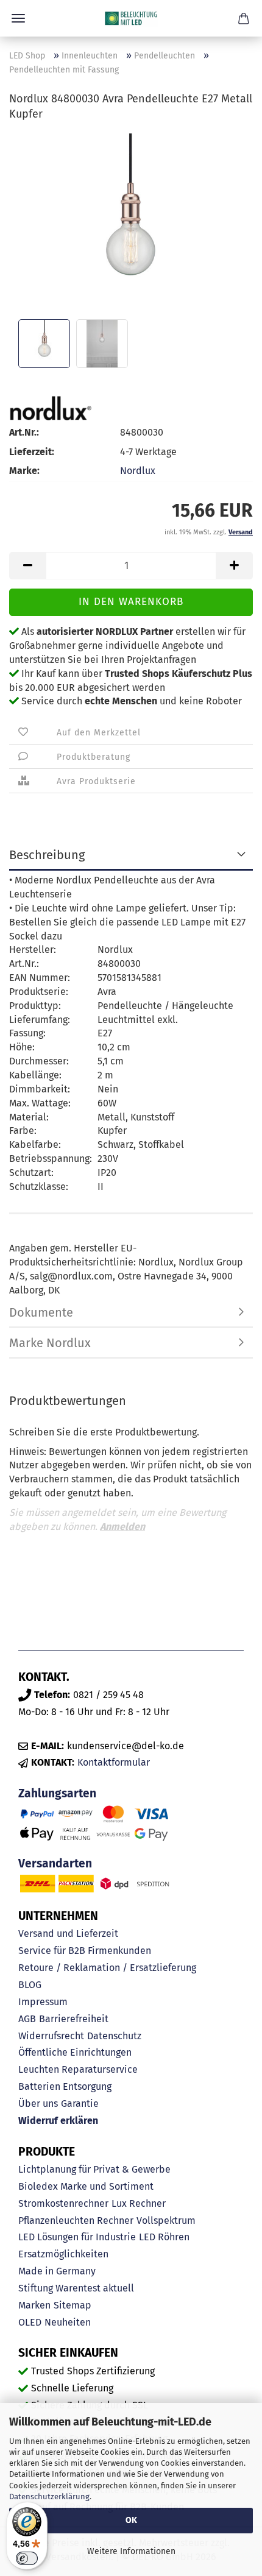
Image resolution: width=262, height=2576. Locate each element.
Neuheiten (68, 2322)
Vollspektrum (166, 2220)
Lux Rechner (139, 2203)
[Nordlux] (50, 408)
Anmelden (122, 1527)
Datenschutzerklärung (49, 2496)
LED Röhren (164, 2237)
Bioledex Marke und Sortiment (86, 2186)
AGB (27, 2019)
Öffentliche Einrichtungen (75, 2052)
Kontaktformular (114, 1762)
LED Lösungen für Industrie (77, 2237)
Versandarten (55, 1863)
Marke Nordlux (50, 1343)
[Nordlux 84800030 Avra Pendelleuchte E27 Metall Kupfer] (131, 224)
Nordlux (138, 471)
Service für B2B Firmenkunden (85, 1951)
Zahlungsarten (57, 1793)
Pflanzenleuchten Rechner (76, 2220)
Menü (18, 18)
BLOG (30, 1985)
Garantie (80, 2104)
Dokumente (41, 1312)
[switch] (27, 2558)
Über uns (38, 2104)
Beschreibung (47, 855)
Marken (34, 2305)
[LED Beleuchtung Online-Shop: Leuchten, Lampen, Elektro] (131, 18)
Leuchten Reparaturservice (78, 2069)
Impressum (43, 2002)
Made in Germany (57, 2271)
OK (131, 2520)
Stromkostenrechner (63, 2203)
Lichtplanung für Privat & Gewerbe (94, 2169)
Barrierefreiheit (74, 2019)
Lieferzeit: (32, 452)
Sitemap (73, 2305)
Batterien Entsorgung (65, 2086)
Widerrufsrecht (51, 2036)
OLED (30, 2322)
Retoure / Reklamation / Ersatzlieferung (107, 1968)
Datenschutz (114, 2036)
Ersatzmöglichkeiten (63, 2254)
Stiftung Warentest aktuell (76, 2288)
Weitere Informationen (131, 2551)
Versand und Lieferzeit (68, 1934)
